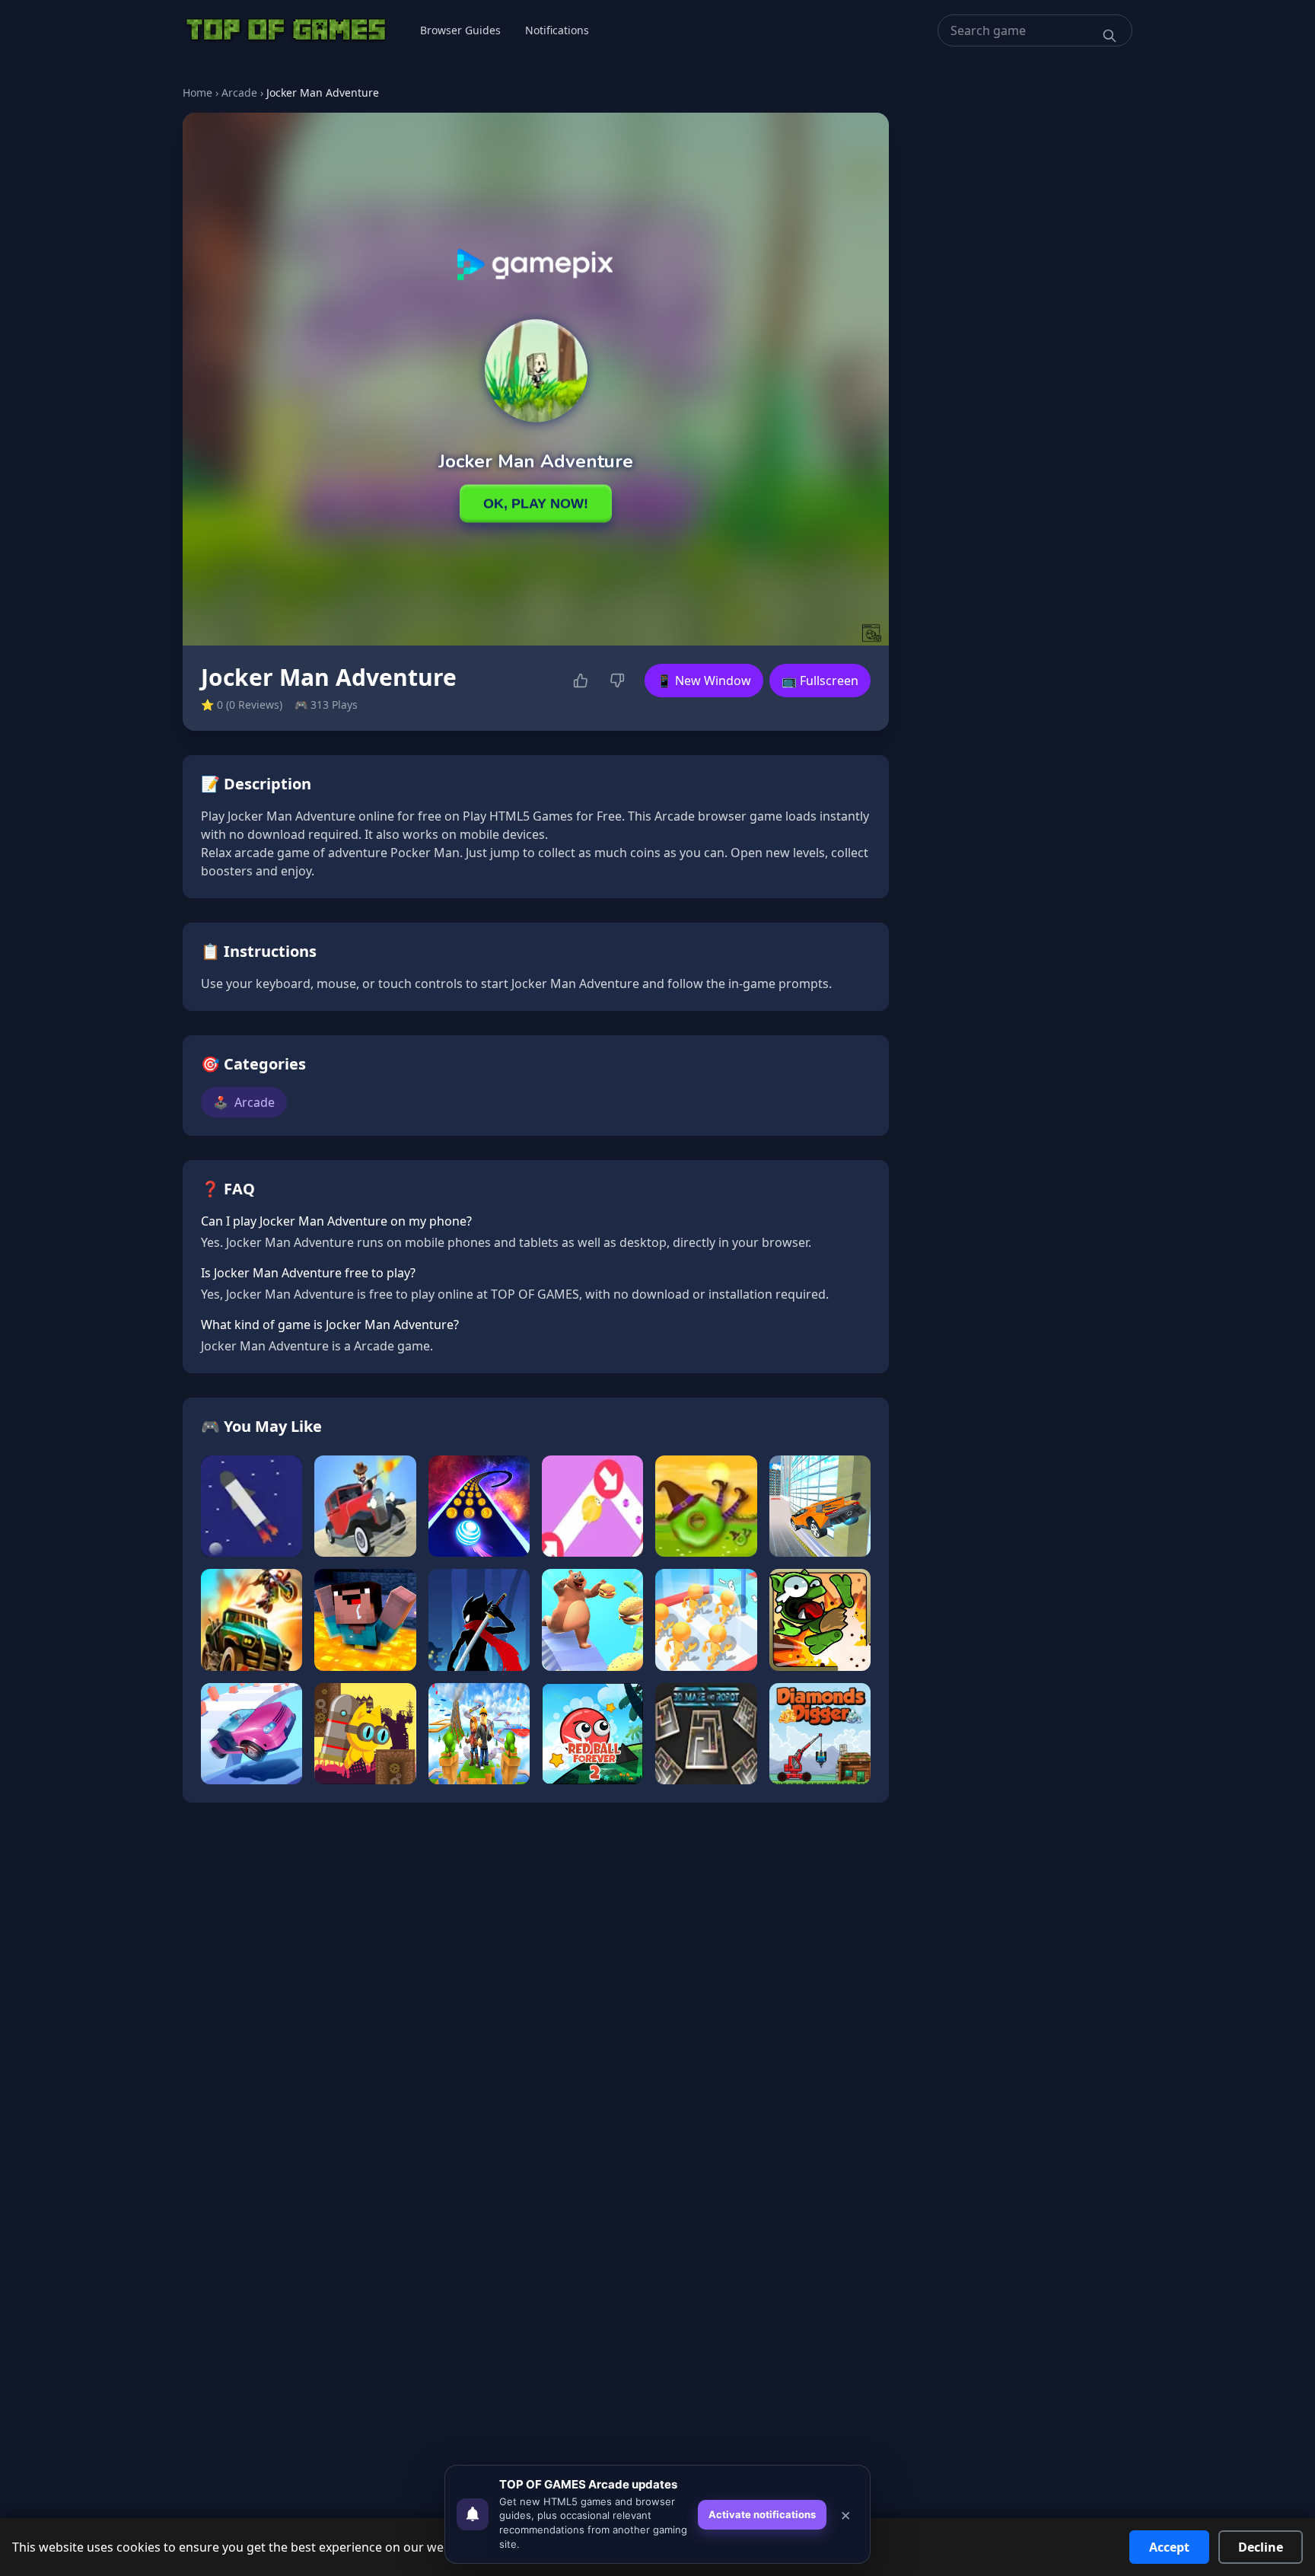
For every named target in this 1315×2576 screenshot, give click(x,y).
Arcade (239, 92)
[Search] (1110, 36)
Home (197, 92)
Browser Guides (460, 30)
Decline (1261, 2547)
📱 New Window (704, 681)
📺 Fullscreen (820, 681)
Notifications (557, 30)
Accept (1169, 2547)
